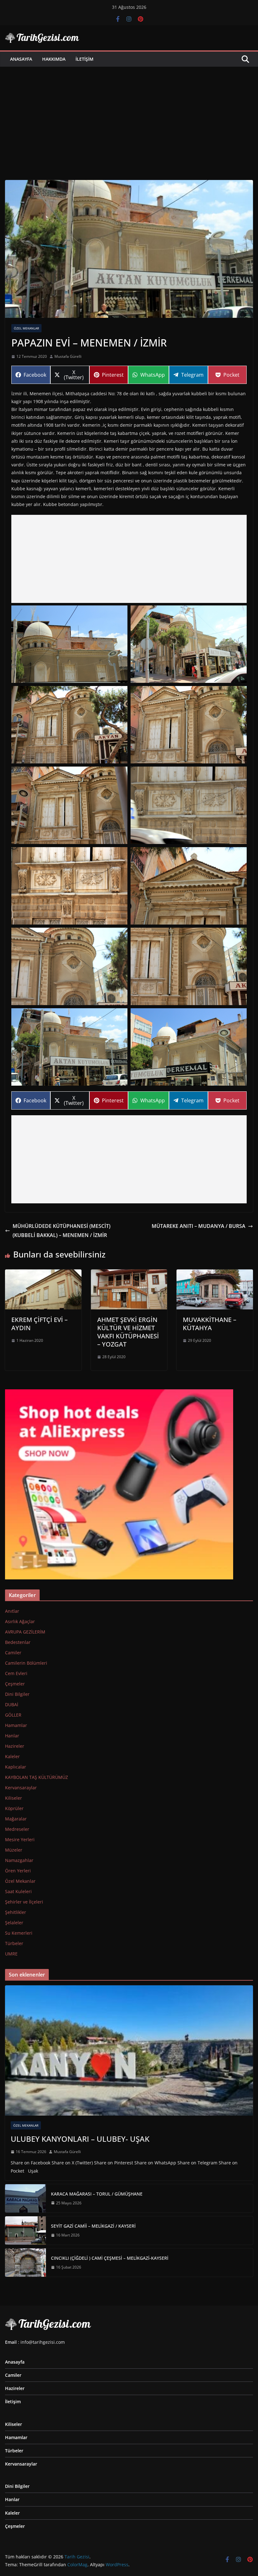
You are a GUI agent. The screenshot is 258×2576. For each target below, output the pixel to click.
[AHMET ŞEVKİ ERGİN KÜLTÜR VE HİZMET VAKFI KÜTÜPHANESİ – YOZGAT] (129, 1274)
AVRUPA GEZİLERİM (25, 1632)
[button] (69, 644)
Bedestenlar (18, 1642)
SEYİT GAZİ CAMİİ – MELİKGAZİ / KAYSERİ (93, 2226)
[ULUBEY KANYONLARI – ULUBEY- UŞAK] (129, 2050)
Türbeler (14, 1943)
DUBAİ (12, 1704)
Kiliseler (14, 1798)
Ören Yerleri (18, 1871)
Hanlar (12, 1736)
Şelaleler (14, 1923)
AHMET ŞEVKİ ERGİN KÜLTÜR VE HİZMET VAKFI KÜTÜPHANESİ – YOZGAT (128, 1332)
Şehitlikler (16, 1912)
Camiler (13, 1653)
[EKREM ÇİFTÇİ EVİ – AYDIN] (43, 1274)
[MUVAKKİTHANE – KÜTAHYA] (215, 1274)
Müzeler (14, 1850)
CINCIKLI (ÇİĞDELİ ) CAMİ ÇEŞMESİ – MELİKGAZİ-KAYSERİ (110, 2258)
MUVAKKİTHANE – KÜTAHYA (210, 1324)
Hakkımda (54, 59)
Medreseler (17, 1829)
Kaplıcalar (16, 1767)
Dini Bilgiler (17, 1694)
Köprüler (14, 1808)
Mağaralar (16, 1819)
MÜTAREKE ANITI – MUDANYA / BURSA (199, 1226)
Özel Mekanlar (26, 328)
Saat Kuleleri (18, 1891)
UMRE (11, 1954)
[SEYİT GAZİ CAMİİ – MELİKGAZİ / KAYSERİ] (25, 2230)
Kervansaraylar (21, 1788)
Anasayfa (21, 59)
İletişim (84, 59)
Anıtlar (12, 1611)
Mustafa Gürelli (68, 356)
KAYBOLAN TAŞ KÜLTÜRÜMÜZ (36, 1777)
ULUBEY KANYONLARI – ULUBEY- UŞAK (80, 2139)
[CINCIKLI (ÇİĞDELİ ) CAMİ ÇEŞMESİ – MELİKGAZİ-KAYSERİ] (25, 2263)
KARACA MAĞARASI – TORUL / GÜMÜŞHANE (97, 2194)
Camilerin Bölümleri (26, 1663)
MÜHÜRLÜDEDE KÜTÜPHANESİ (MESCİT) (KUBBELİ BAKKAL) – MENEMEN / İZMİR (62, 1231)
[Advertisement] (129, 114)
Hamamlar (16, 1725)
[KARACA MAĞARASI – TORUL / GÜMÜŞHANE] (25, 2198)
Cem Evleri (16, 1673)
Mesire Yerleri (20, 1839)
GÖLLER (13, 1715)
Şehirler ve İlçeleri (24, 1902)
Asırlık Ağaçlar (20, 1621)
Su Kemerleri (19, 1933)
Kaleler (12, 1756)
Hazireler (15, 1746)
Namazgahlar (19, 1860)
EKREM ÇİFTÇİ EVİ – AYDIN (39, 1324)
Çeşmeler (15, 1684)
